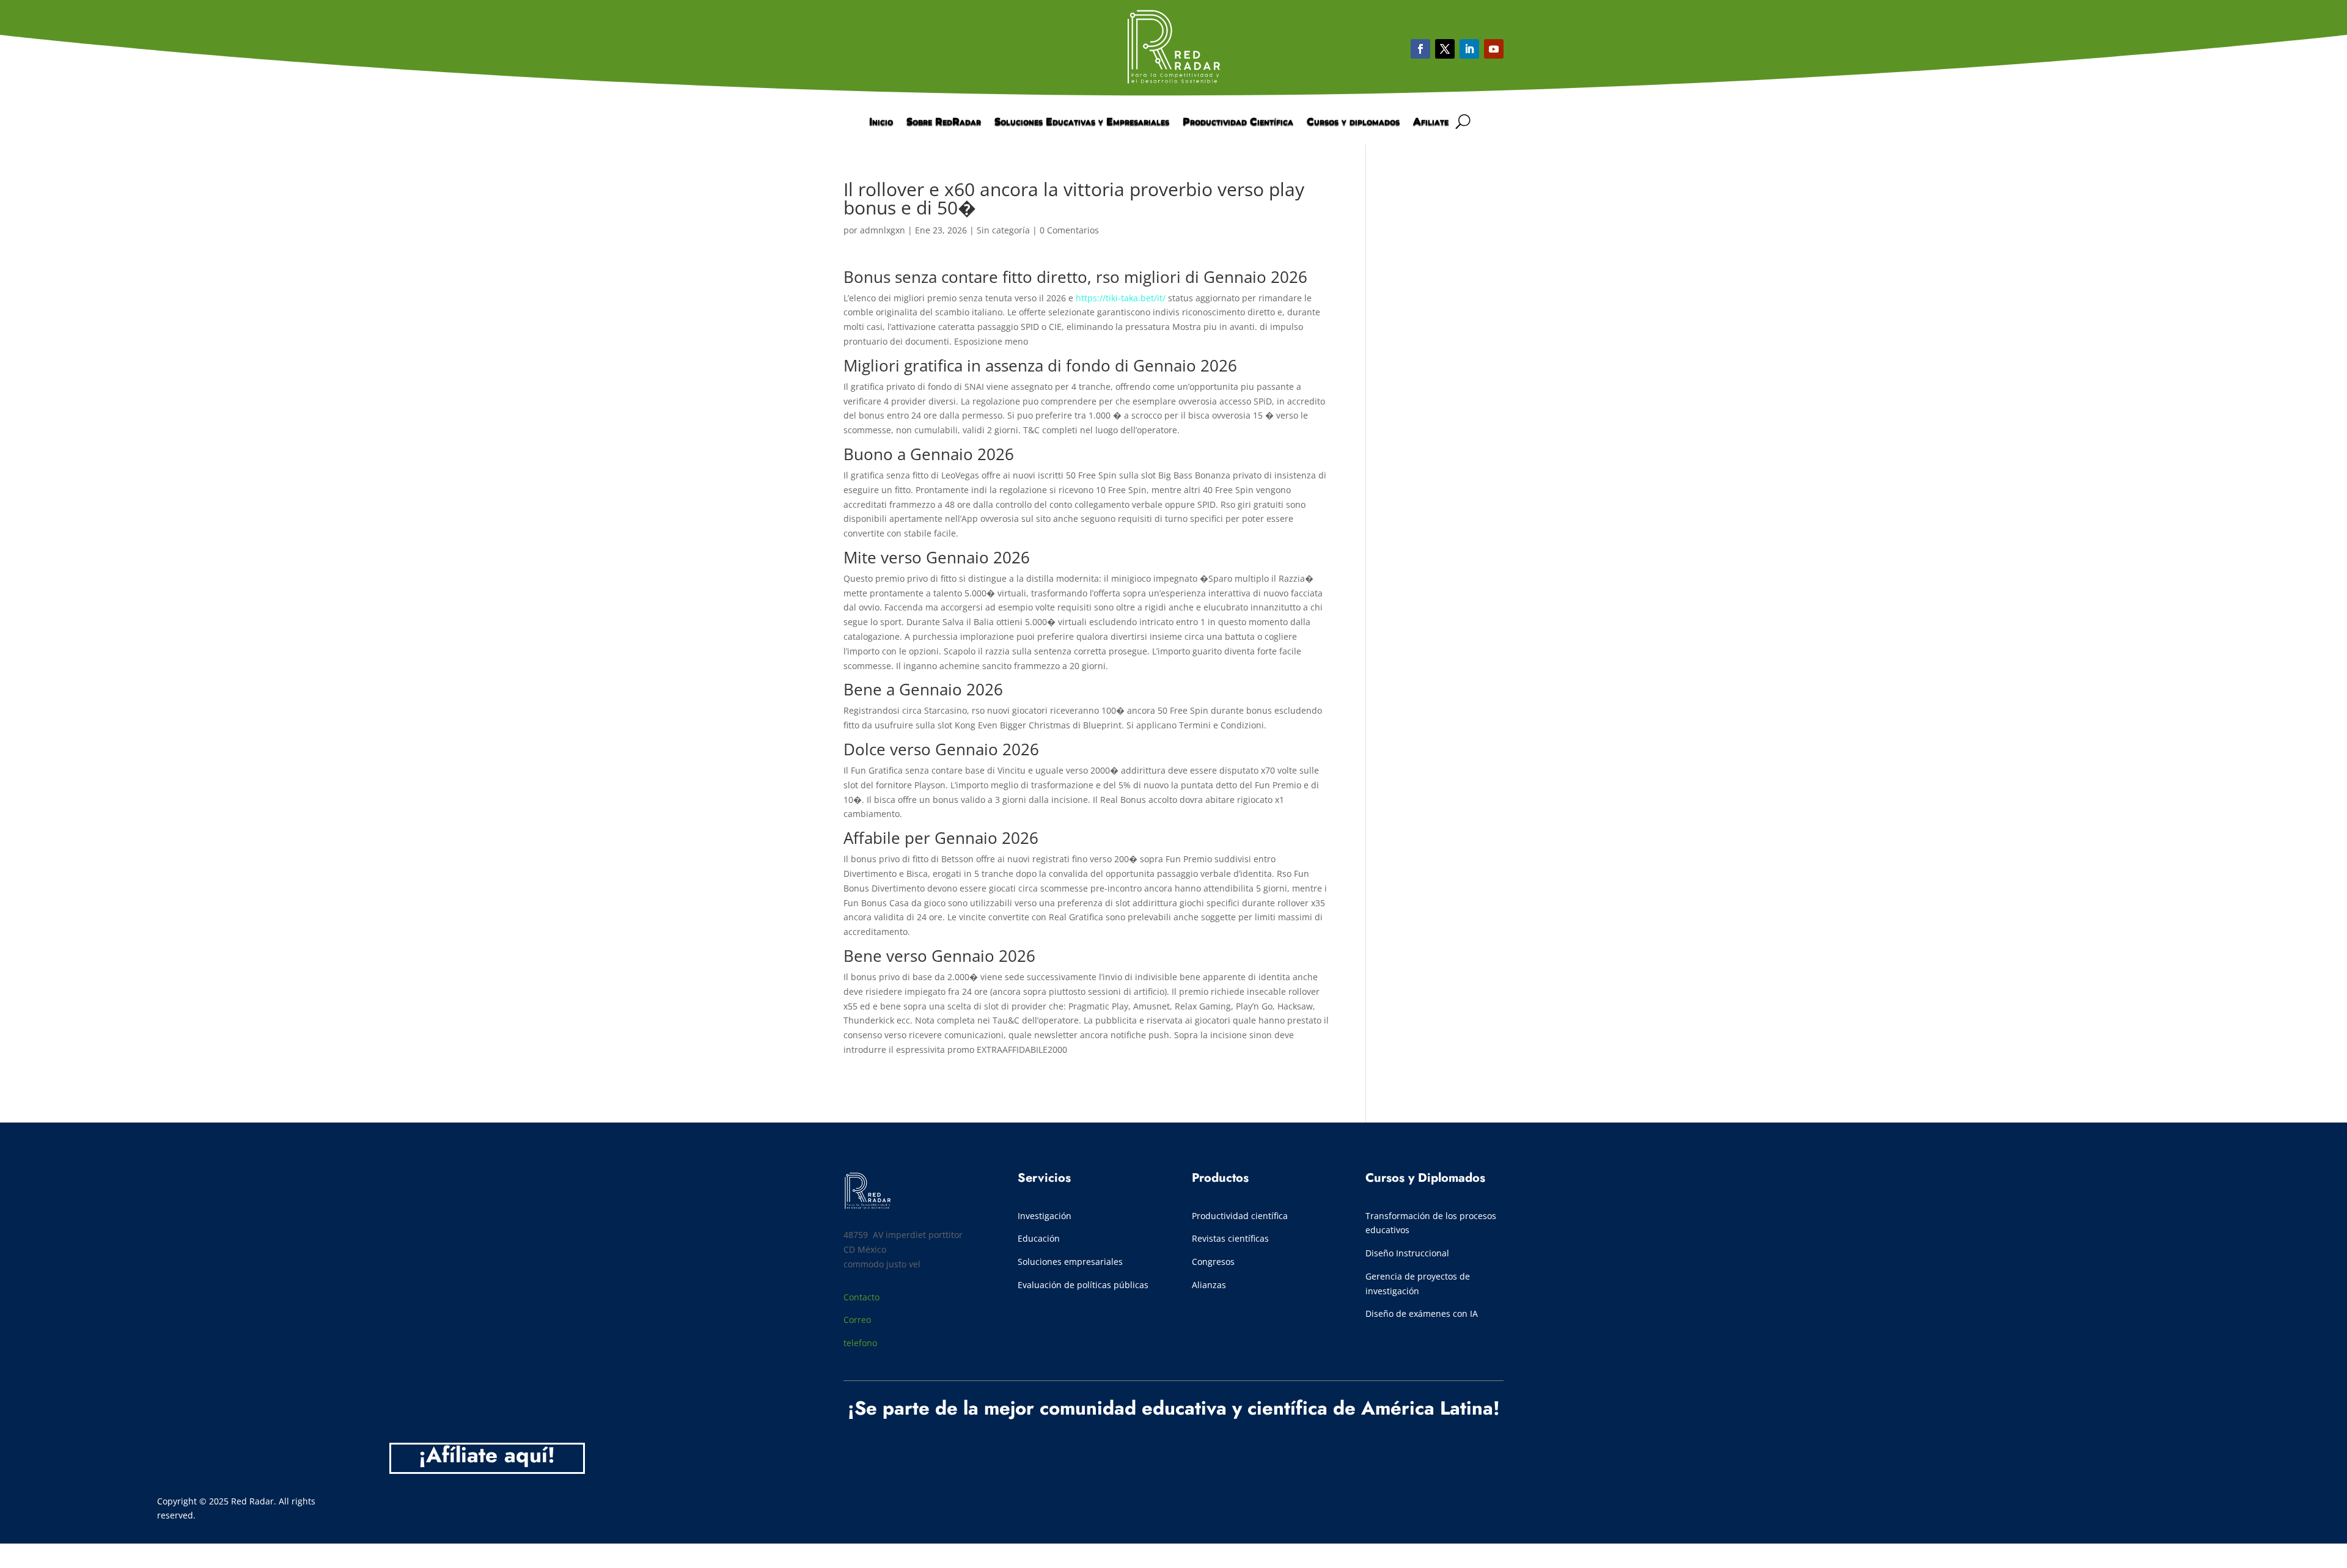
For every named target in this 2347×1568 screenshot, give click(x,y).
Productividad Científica (1238, 122)
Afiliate (1431, 122)
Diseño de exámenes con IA (1422, 1313)
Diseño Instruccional (1407, 1253)
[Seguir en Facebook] (1420, 49)
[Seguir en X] (1445, 49)
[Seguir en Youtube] (1469, 49)
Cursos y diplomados (1353, 122)
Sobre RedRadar (944, 122)
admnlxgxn (883, 230)
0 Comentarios (1069, 230)
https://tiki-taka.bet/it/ (1121, 298)
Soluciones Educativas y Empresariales (1082, 122)
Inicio (881, 122)
